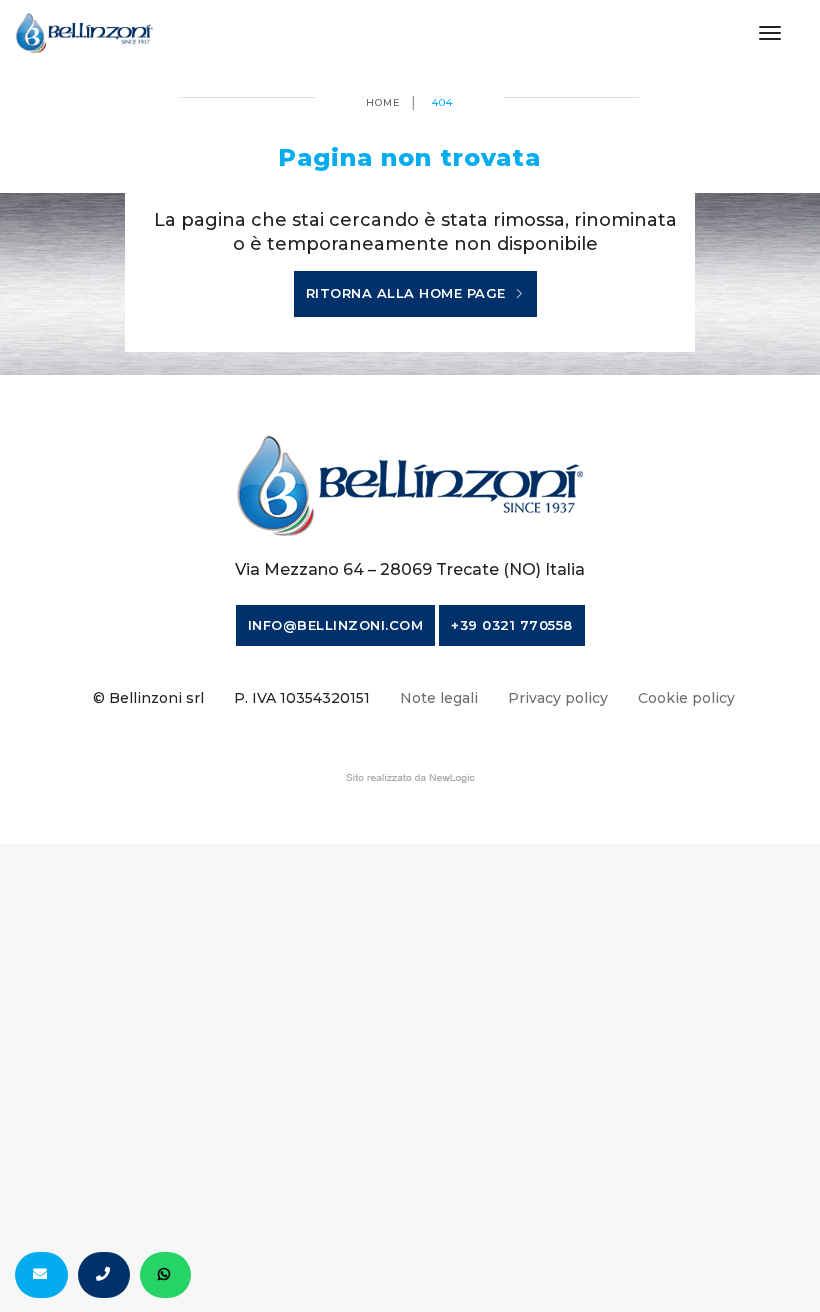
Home (383, 102)
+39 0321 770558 (512, 625)
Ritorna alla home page (408, 293)
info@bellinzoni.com (336, 625)
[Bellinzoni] (84, 33)
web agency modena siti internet (410, 778)
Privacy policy (558, 698)
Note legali (439, 698)
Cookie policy (686, 698)
